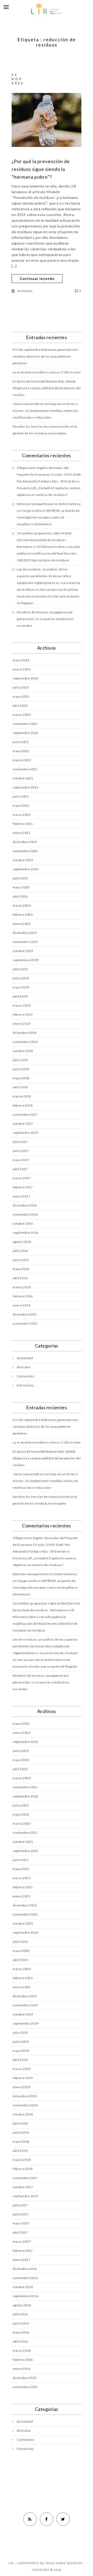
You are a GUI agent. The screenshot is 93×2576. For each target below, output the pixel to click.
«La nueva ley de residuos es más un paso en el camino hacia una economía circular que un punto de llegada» (45, 1660)
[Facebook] (47, 2519)
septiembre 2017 (26, 1133)
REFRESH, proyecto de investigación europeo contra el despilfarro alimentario (48, 517)
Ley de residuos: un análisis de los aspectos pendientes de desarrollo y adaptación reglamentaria (44, 576)
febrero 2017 (23, 1187)
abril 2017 (20, 1169)
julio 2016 (20, 1251)
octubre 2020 (23, 860)
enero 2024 (21, 669)
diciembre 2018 (25, 1033)
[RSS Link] (30, 2519)
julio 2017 (20, 1142)
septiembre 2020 (26, 869)
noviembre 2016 (25, 1214)
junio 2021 (21, 796)
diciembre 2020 (25, 842)
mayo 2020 (21, 887)
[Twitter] (63, 2519)
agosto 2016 (22, 1242)
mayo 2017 (21, 1160)
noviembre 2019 (25, 942)
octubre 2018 (23, 1051)
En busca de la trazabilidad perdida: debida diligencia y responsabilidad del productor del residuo (47, 388)
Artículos (25, 291)
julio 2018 (20, 1060)
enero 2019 (21, 1024)
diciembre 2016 (25, 1205)
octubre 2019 (23, 951)
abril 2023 (20, 706)
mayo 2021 (21, 805)
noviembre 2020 (25, 851)
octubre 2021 (23, 778)
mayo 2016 (21, 1269)
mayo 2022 (21, 751)
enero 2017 (21, 1196)
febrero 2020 (23, 915)
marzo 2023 (22, 715)
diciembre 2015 (25, 1314)
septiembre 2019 (26, 960)
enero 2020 (21, 924)
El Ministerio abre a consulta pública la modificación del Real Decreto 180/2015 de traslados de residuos (48, 553)
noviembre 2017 (25, 1114)
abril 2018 (20, 1087)
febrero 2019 (23, 1014)
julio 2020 (20, 878)
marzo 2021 (22, 815)
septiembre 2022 (26, 733)
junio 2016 (21, 1260)
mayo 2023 (21, 696)
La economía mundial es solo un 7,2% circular (47, 372)
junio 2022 (21, 742)
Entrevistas (25, 1385)
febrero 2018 (23, 1105)
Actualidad (25, 1358)
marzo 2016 (22, 1287)
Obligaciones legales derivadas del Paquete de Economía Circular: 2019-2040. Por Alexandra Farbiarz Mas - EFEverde (49, 474)
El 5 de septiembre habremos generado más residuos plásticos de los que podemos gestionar (46, 356)
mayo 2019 (21, 987)
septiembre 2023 (26, 678)
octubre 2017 (23, 1124)
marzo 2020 (22, 905)
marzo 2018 (22, 1096)
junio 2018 (21, 1069)
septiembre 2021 (26, 787)
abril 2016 (20, 1278)
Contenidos (26, 1376)
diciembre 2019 (25, 933)
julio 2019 (20, 969)
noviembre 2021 (25, 769)
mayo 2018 (21, 1078)
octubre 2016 (23, 1223)
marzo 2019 (22, 1005)
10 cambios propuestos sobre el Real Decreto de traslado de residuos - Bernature (44, 540)
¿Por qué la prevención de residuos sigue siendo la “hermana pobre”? (41, 169)
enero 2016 (21, 1305)
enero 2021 (21, 833)
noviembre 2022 (25, 724)
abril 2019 (20, 996)
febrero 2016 (23, 1296)
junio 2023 (21, 687)
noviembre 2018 (25, 1042)
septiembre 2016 (26, 1233)
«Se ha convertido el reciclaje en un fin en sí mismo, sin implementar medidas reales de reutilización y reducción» (45, 411)
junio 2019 (21, 978)
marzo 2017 (22, 1178)
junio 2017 (21, 1151)
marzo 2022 (22, 760)
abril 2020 (20, 896)
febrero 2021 (23, 824)
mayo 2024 (21, 660)
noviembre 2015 (25, 1323)
